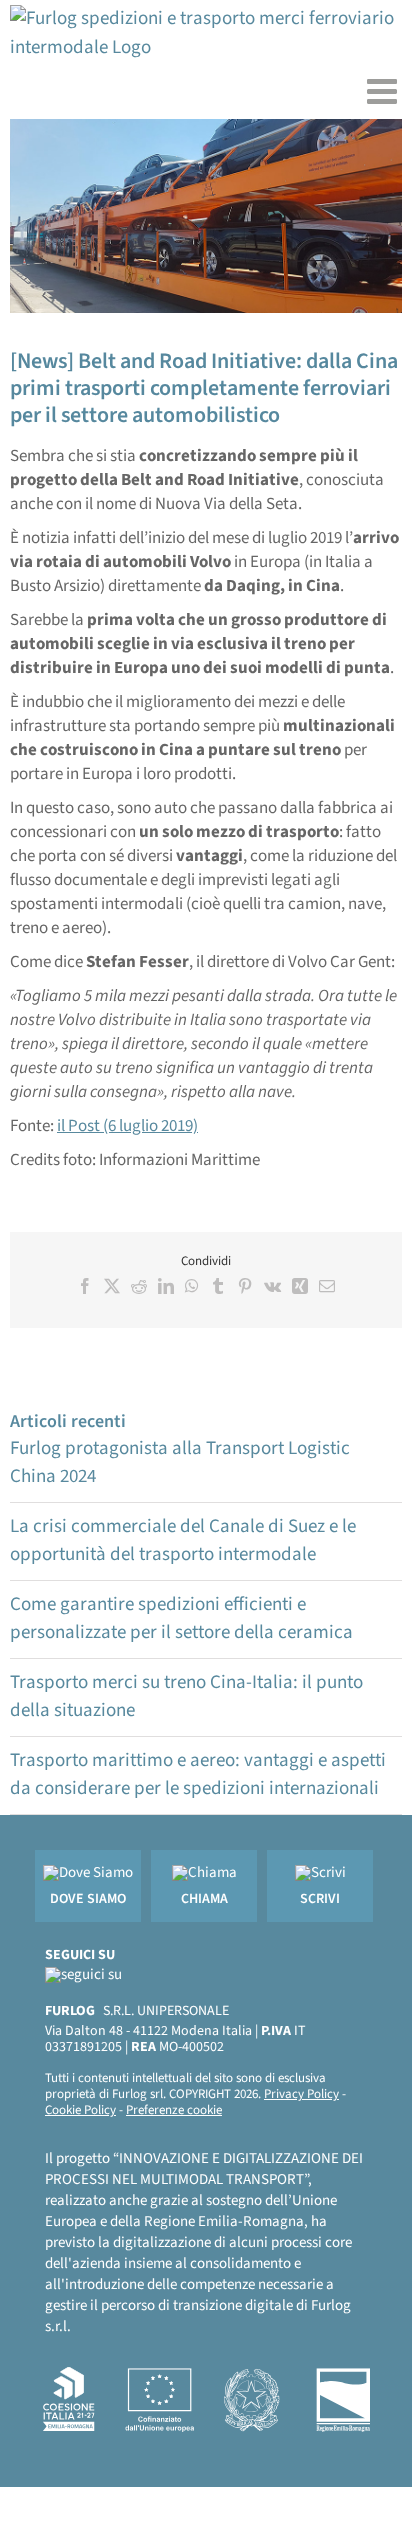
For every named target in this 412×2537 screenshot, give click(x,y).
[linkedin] (83, 1974)
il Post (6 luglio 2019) (127, 1126)
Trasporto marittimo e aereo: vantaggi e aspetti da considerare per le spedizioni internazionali (198, 1775)
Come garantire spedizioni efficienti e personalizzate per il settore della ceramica (181, 1619)
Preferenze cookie (174, 2110)
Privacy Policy (301, 2094)
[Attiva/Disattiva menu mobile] (384, 90)
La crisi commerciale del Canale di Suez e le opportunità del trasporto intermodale (183, 1541)
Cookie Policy (80, 2110)
